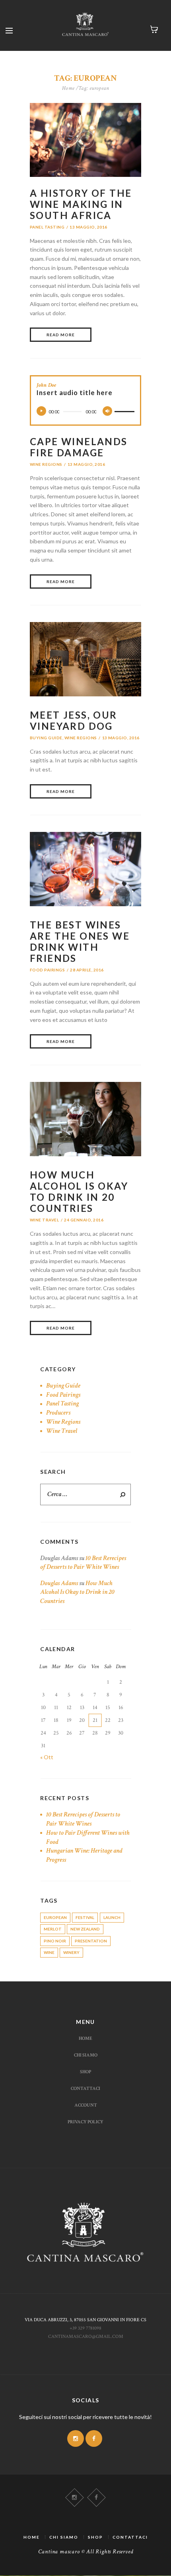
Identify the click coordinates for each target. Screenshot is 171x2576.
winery (71, 1952)
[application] (85, 411)
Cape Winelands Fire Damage (79, 447)
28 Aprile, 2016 (87, 970)
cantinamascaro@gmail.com (86, 2336)
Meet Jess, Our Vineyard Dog (74, 720)
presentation (91, 1941)
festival (85, 1917)
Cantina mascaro (59, 2552)
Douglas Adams (59, 1583)
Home (68, 88)
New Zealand (85, 1929)
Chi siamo (86, 2055)
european (55, 1917)
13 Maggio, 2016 (88, 227)
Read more (61, 335)
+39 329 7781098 (85, 2328)
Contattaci (85, 2088)
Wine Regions (46, 464)
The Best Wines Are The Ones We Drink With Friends (80, 941)
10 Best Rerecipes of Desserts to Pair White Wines (83, 1563)
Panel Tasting (47, 227)
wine (49, 1952)
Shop (85, 2072)
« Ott (47, 1757)
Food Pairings (47, 970)
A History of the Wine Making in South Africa (81, 204)
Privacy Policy (85, 2122)
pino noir (55, 1941)
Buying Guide (46, 738)
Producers (58, 1413)
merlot (53, 1929)
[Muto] (107, 411)
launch (112, 1917)
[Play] (41, 411)
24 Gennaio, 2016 (84, 1220)
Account (86, 2105)
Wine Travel (44, 1220)
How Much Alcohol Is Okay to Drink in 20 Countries (79, 1191)
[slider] (124, 406)
